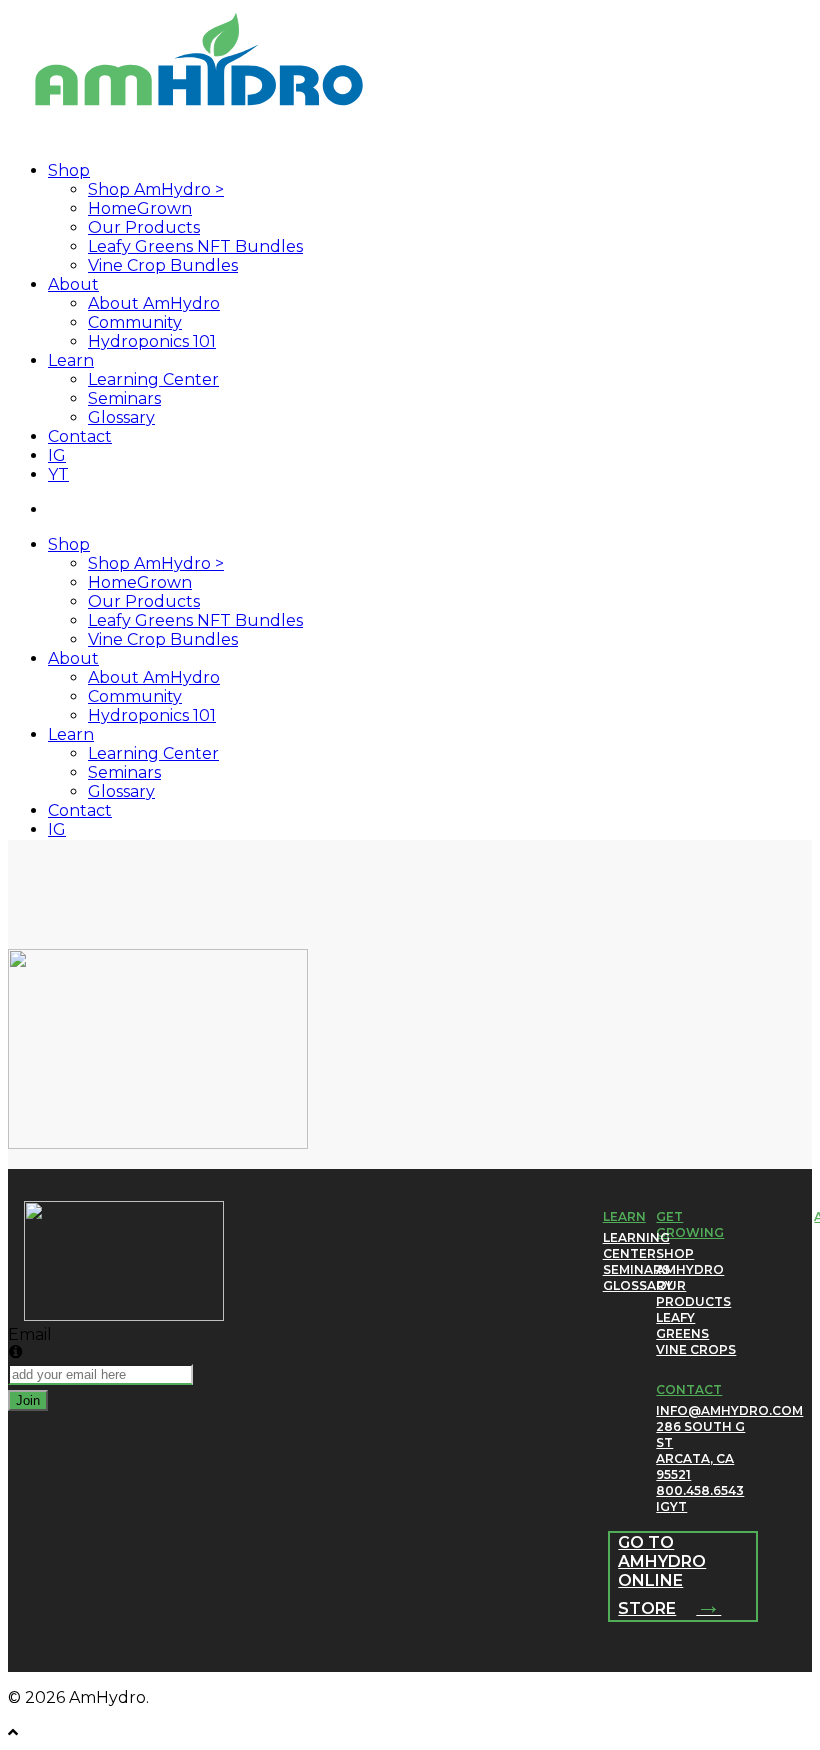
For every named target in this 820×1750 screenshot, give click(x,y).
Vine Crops (696, 1349)
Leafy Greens (682, 1325)
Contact (80, 810)
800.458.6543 (700, 1490)
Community (135, 696)
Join (28, 1400)
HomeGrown (140, 582)
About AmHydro (154, 677)
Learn (71, 734)
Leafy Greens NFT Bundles (195, 620)
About (73, 658)
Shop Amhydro (690, 1261)
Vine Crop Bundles (163, 639)
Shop (69, 544)
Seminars (124, 772)
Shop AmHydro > (156, 563)
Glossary (121, 791)
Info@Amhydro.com (729, 1410)
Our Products (144, 601)
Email (30, 1334)
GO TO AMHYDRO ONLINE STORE (669, 1575)
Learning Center (153, 753)
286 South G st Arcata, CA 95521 (700, 1450)
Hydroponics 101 (152, 715)
